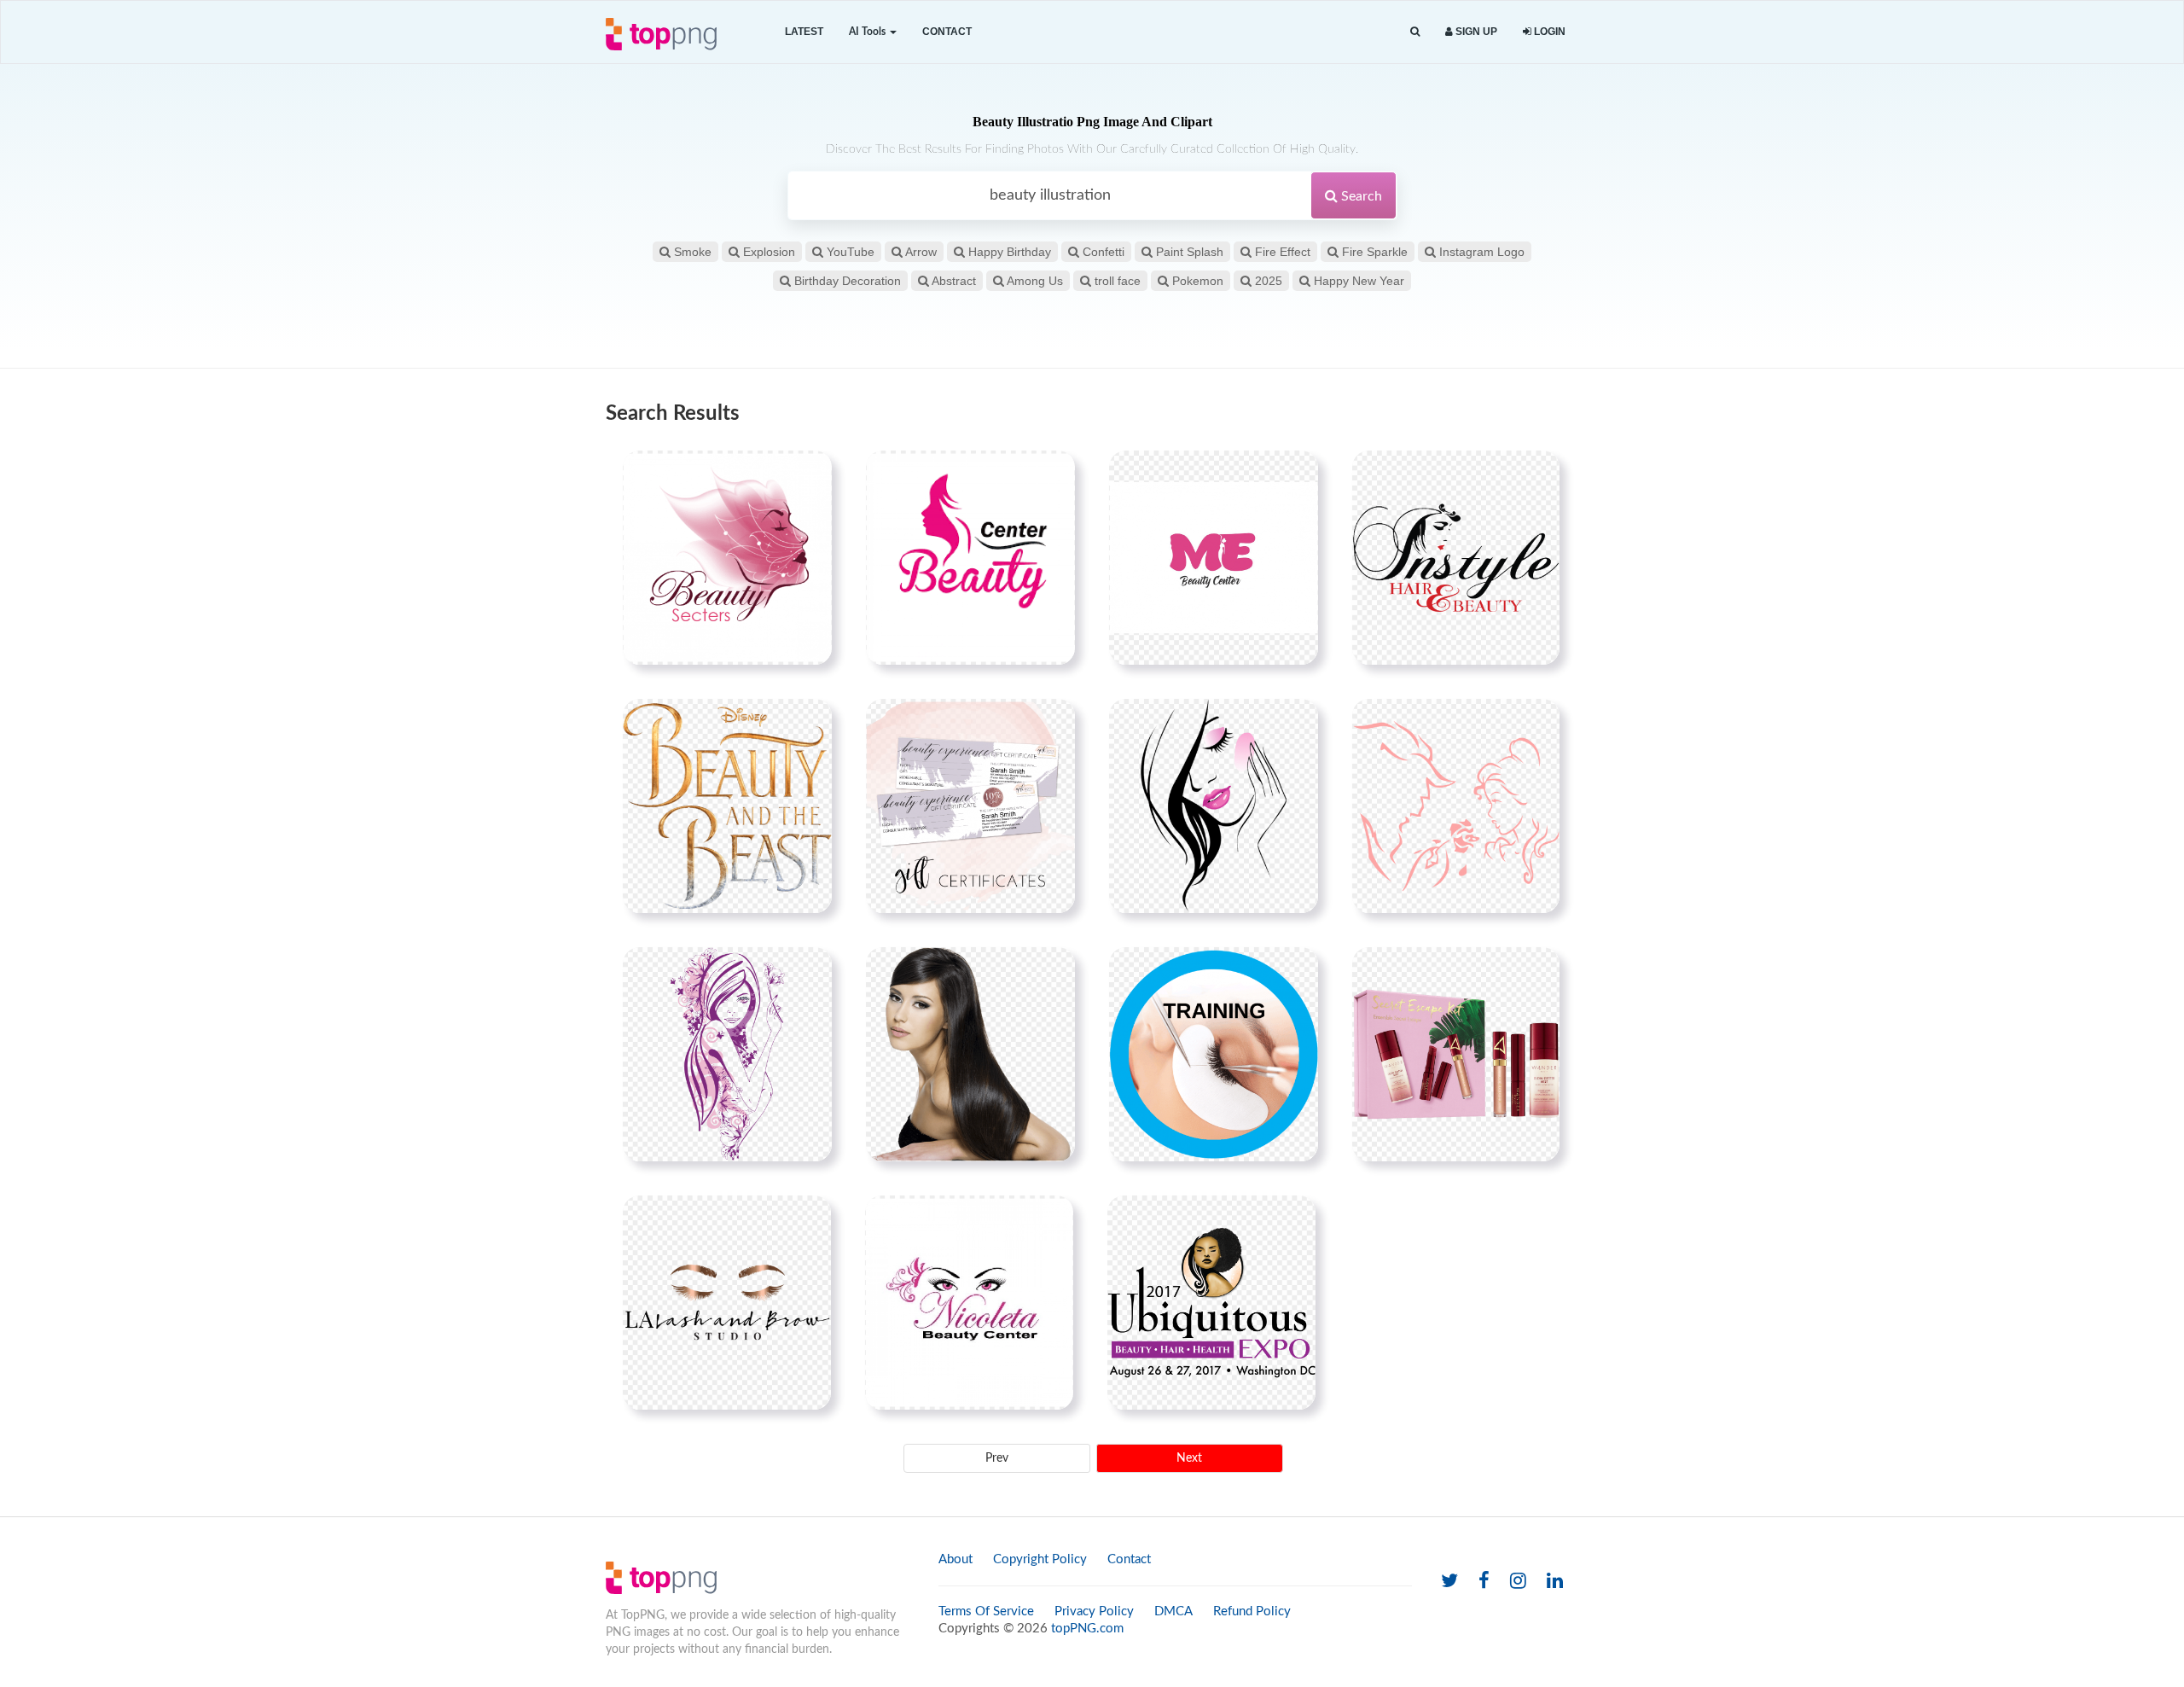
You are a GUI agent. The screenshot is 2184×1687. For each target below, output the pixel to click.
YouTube (849, 252)
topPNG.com (1087, 1629)
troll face (1116, 281)
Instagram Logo (1480, 252)
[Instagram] (1518, 1582)
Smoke (691, 252)
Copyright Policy (1040, 1559)
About (955, 1559)
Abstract (953, 281)
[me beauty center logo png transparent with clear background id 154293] (1214, 557)
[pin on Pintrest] (809, 474)
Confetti (1102, 252)
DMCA (1173, 1611)
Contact (947, 32)
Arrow (920, 252)
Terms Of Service (986, 1611)
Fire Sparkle (1373, 252)
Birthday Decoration (846, 281)
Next (1189, 1458)
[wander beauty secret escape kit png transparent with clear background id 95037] (1456, 1054)
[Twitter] (1449, 1582)
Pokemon (1196, 281)
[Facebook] (1484, 1582)
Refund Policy (1252, 1611)
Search (1360, 196)
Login (1548, 32)
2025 (1267, 281)
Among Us (1034, 281)
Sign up (1475, 32)
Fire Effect (1281, 252)
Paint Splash (1188, 252)
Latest (804, 32)
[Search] (1415, 32)
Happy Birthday (1008, 252)
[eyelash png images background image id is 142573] (727, 1302)
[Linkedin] (1555, 1582)
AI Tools (868, 32)
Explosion (767, 252)
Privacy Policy (1094, 1611)
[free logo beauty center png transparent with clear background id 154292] (970, 557)
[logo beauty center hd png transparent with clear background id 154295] (727, 557)
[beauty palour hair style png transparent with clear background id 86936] (970, 1054)
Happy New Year (1357, 281)
